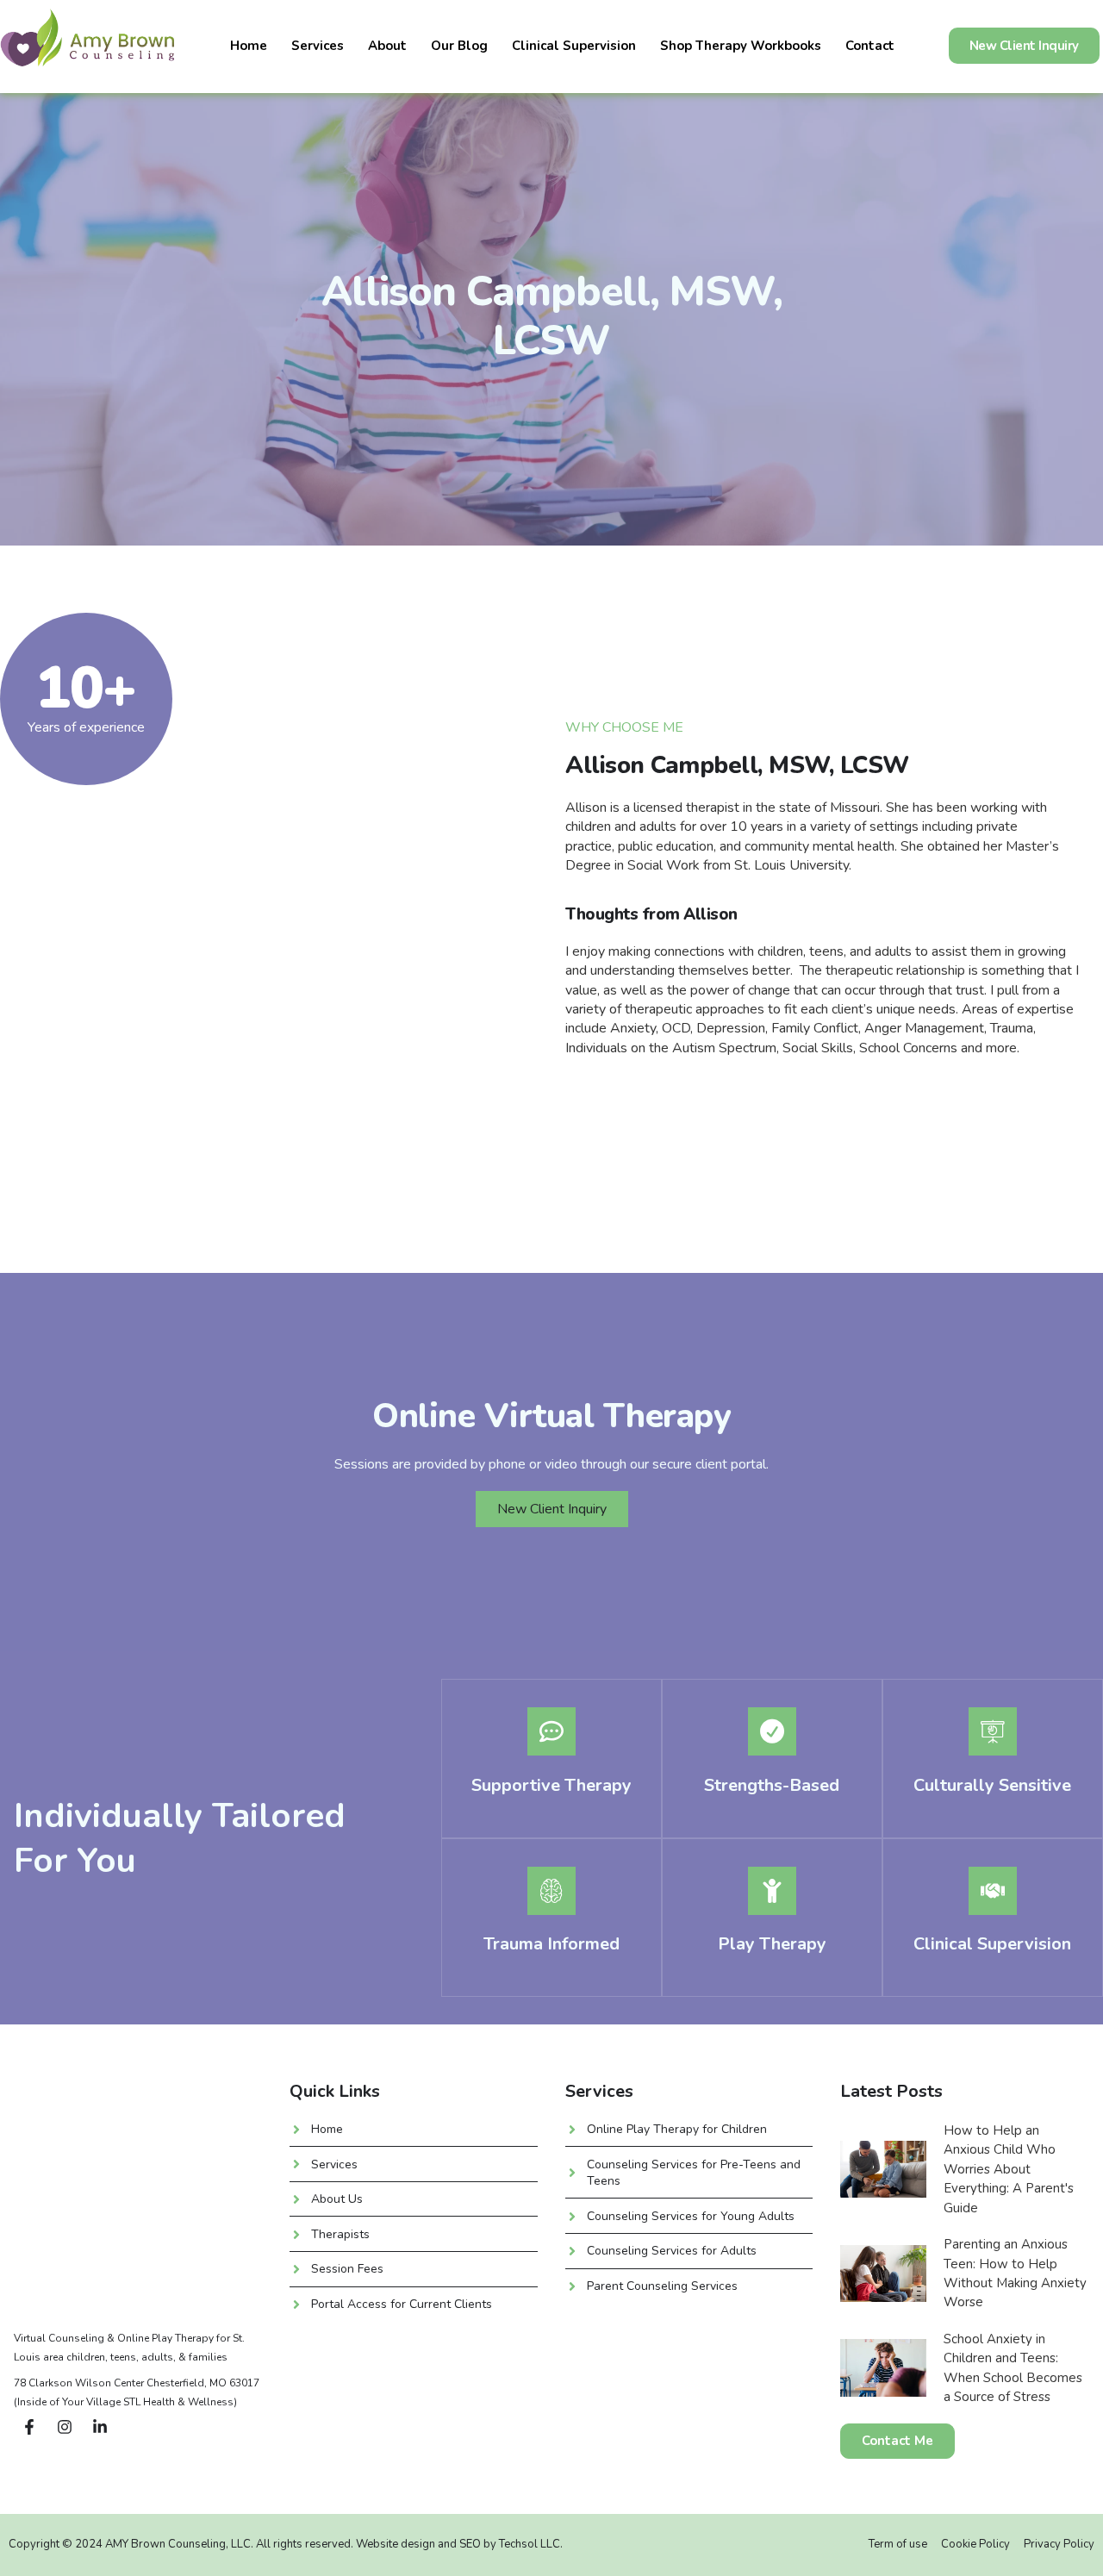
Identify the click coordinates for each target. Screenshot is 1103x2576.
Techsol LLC (530, 2544)
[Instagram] (65, 2427)
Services (318, 46)
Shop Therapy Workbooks (741, 46)
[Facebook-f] (29, 2427)
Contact (870, 46)
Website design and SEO (420, 2544)
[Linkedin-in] (100, 2427)
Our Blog (459, 46)
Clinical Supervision (574, 46)
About (387, 46)
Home (249, 46)
